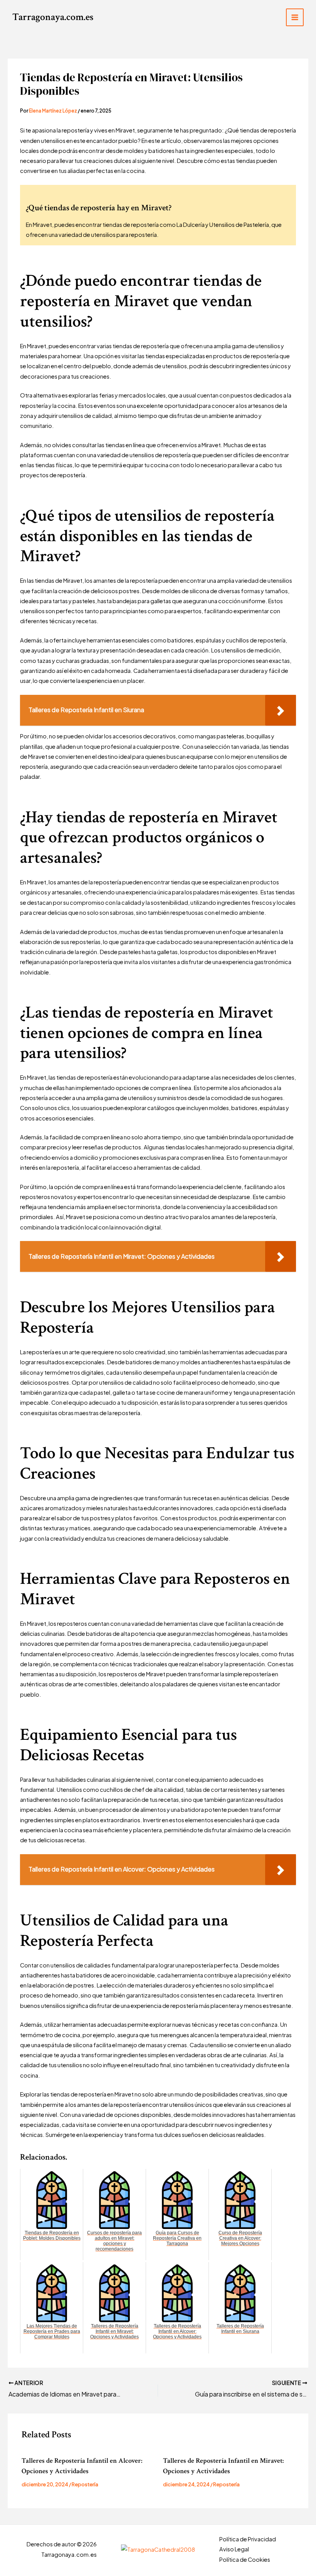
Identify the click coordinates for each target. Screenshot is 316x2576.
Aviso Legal (234, 2549)
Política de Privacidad (248, 2539)
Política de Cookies (245, 2559)
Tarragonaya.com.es (53, 17)
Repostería (85, 2484)
